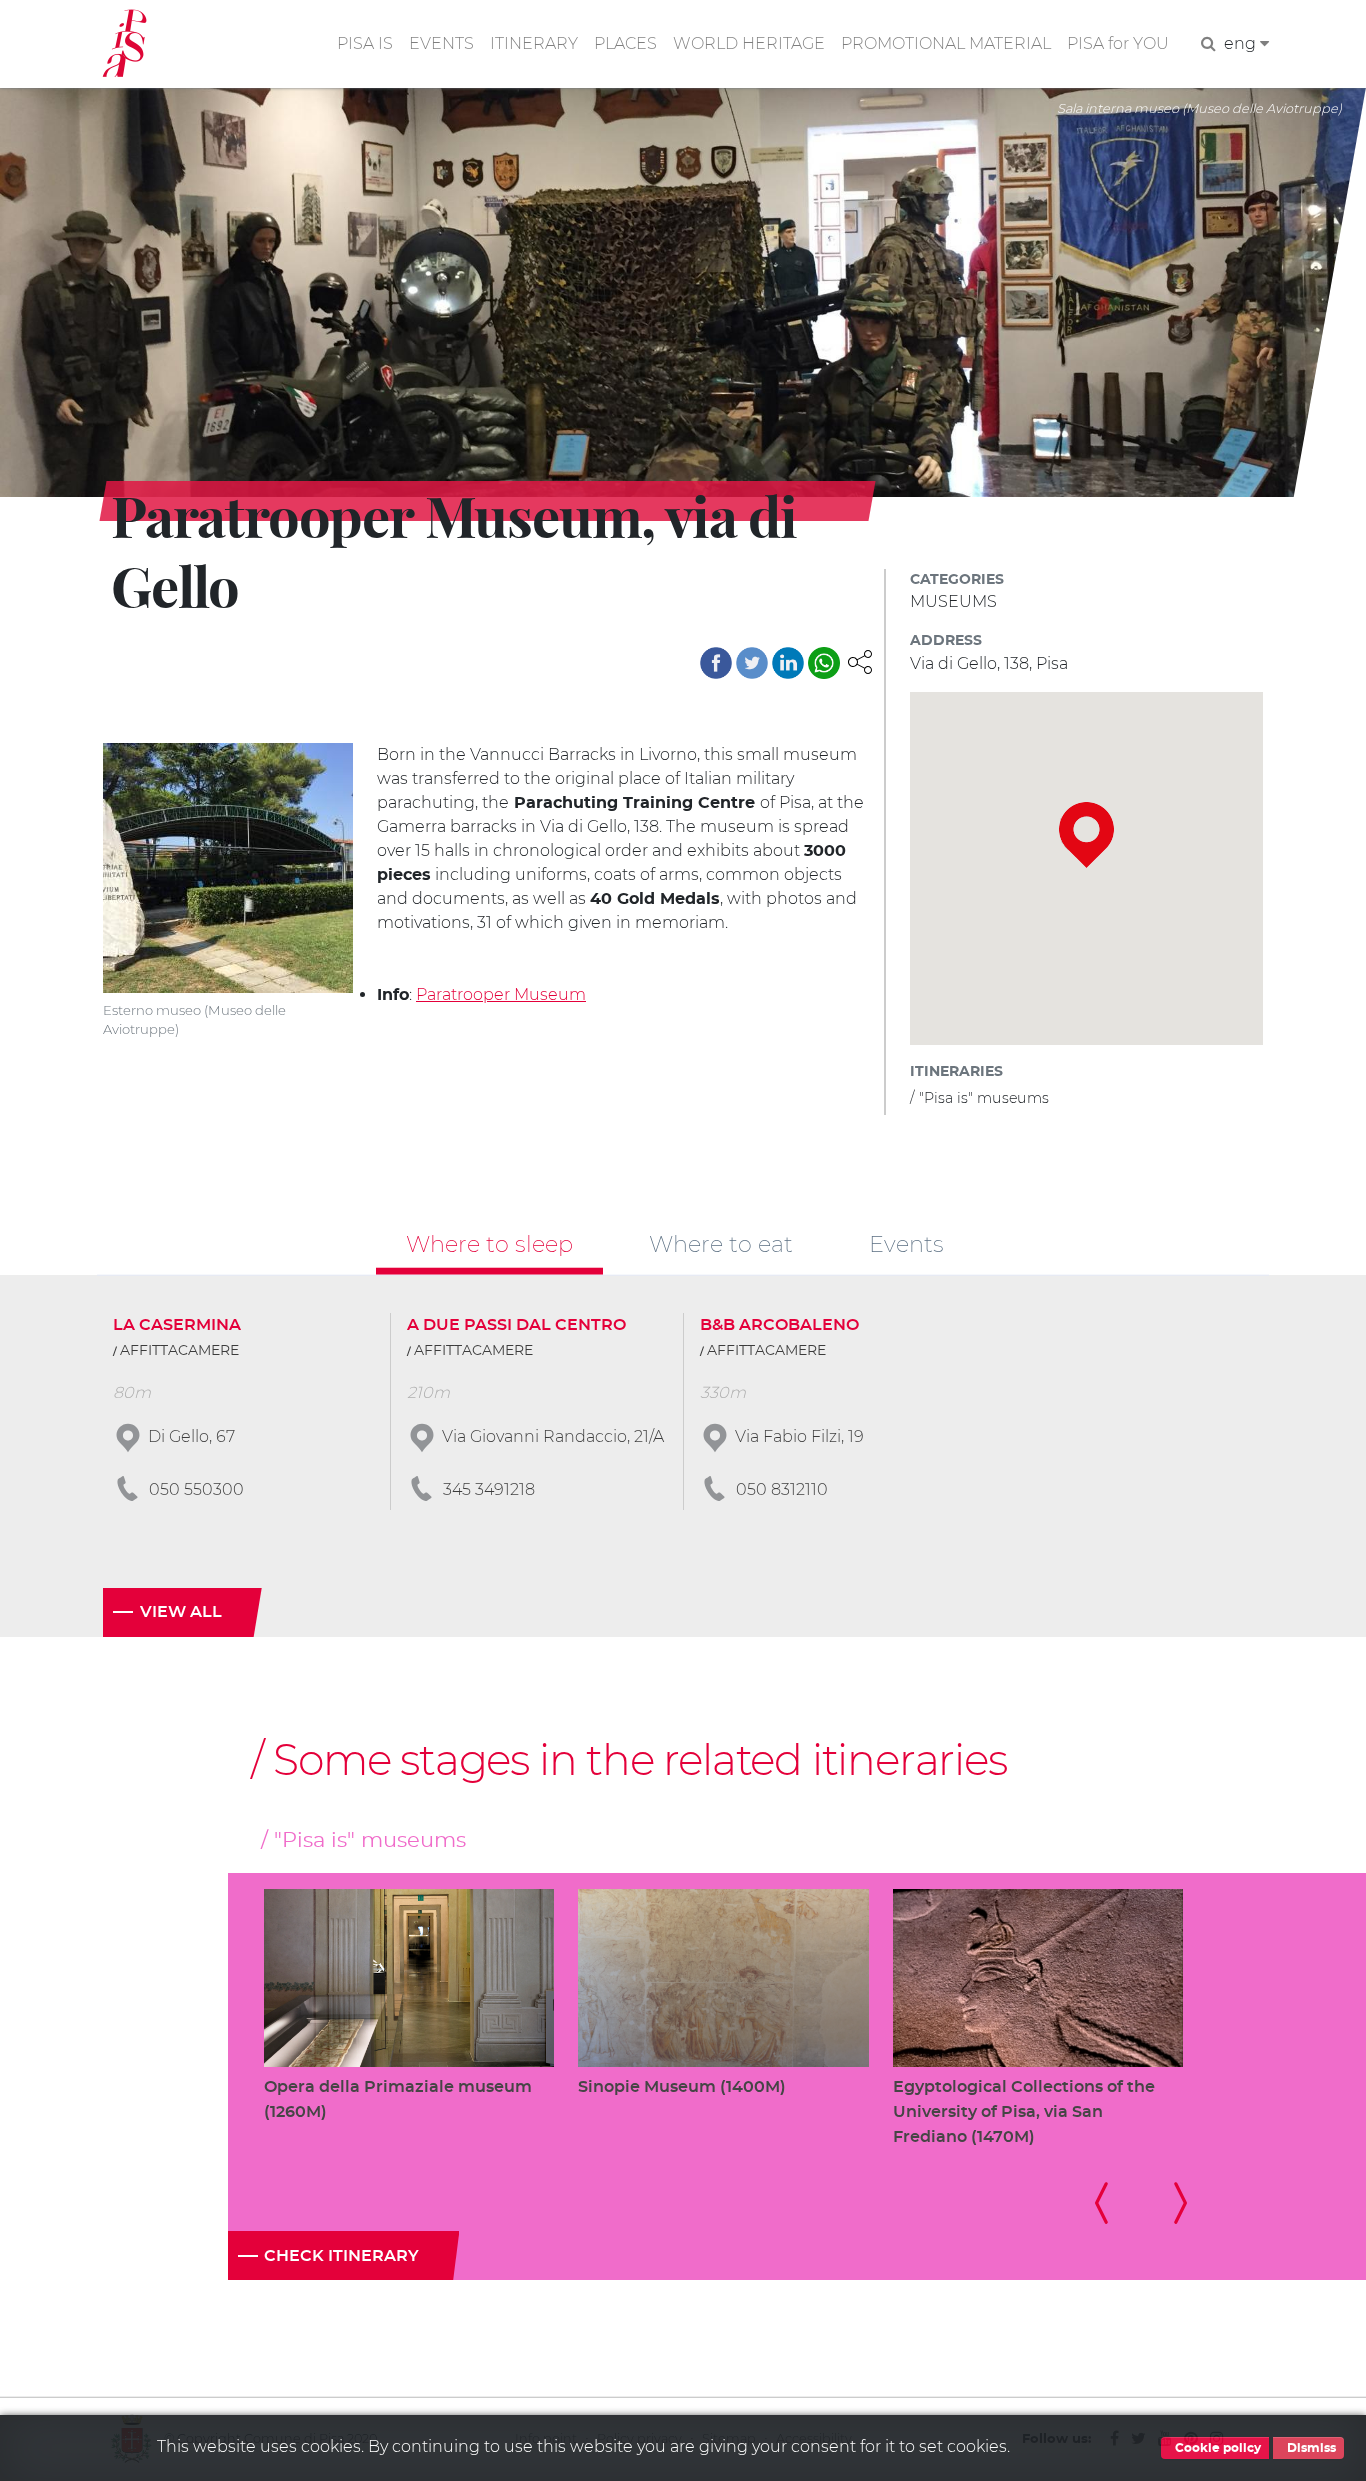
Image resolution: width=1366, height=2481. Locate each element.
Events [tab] (906, 1244)
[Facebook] (716, 663)
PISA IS (365, 43)
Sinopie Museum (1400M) (682, 2087)
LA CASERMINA (177, 1325)
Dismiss (1310, 2448)
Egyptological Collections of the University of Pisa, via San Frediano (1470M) (1024, 2112)
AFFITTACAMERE (179, 1351)
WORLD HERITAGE (749, 43)
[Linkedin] (788, 663)
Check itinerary (341, 2256)
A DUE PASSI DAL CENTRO (516, 1325)
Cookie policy (1216, 2448)
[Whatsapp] (824, 663)
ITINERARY (534, 43)
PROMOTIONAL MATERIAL (946, 43)
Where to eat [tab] (721, 1244)
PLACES (625, 43)
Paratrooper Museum (501, 994)
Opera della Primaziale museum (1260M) (398, 2099)
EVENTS (441, 43)
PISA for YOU (1118, 43)
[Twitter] (752, 663)
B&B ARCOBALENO (779, 1325)
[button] (860, 660)
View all (181, 1612)
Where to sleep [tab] (489, 1244)
